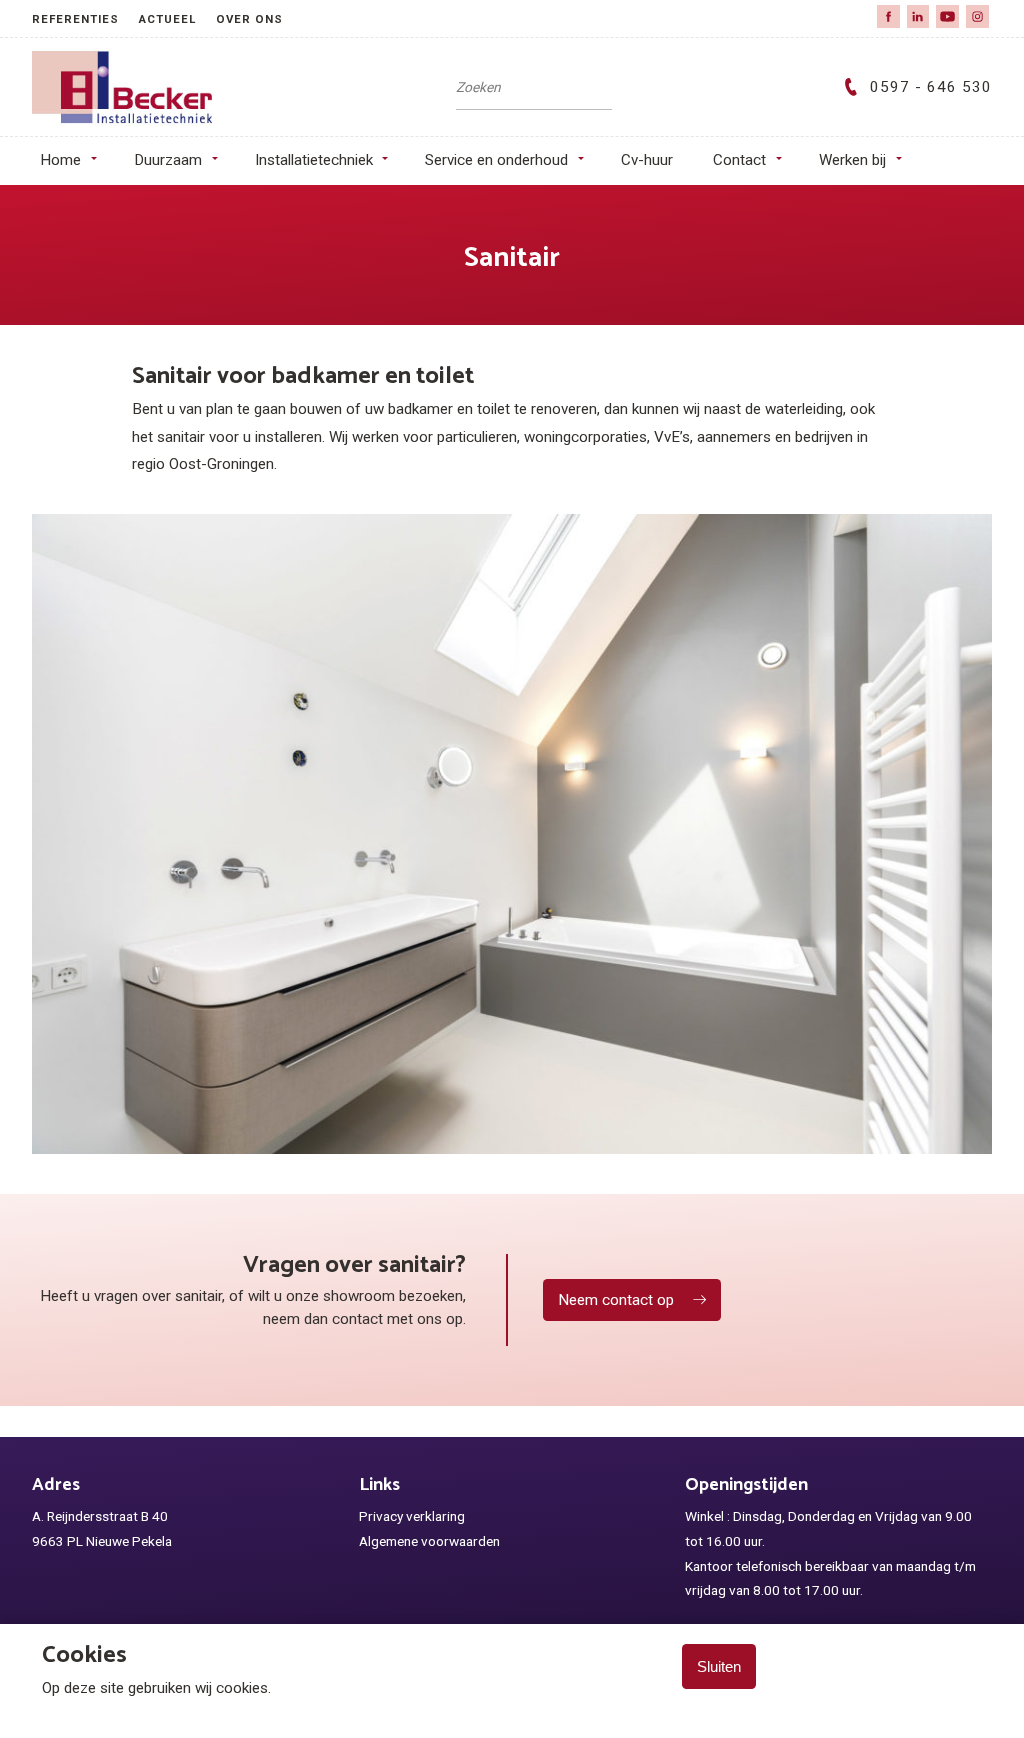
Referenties (75, 19)
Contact (739, 160)
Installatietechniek (314, 160)
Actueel (167, 19)
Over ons (249, 19)
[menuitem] (85, 18)
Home (60, 160)
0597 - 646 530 (931, 87)
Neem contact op (616, 1300)
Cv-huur (647, 160)
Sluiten (719, 1666)
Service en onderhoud (496, 160)
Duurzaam (168, 160)
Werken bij (852, 160)
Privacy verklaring (412, 1516)
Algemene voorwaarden (429, 1541)
